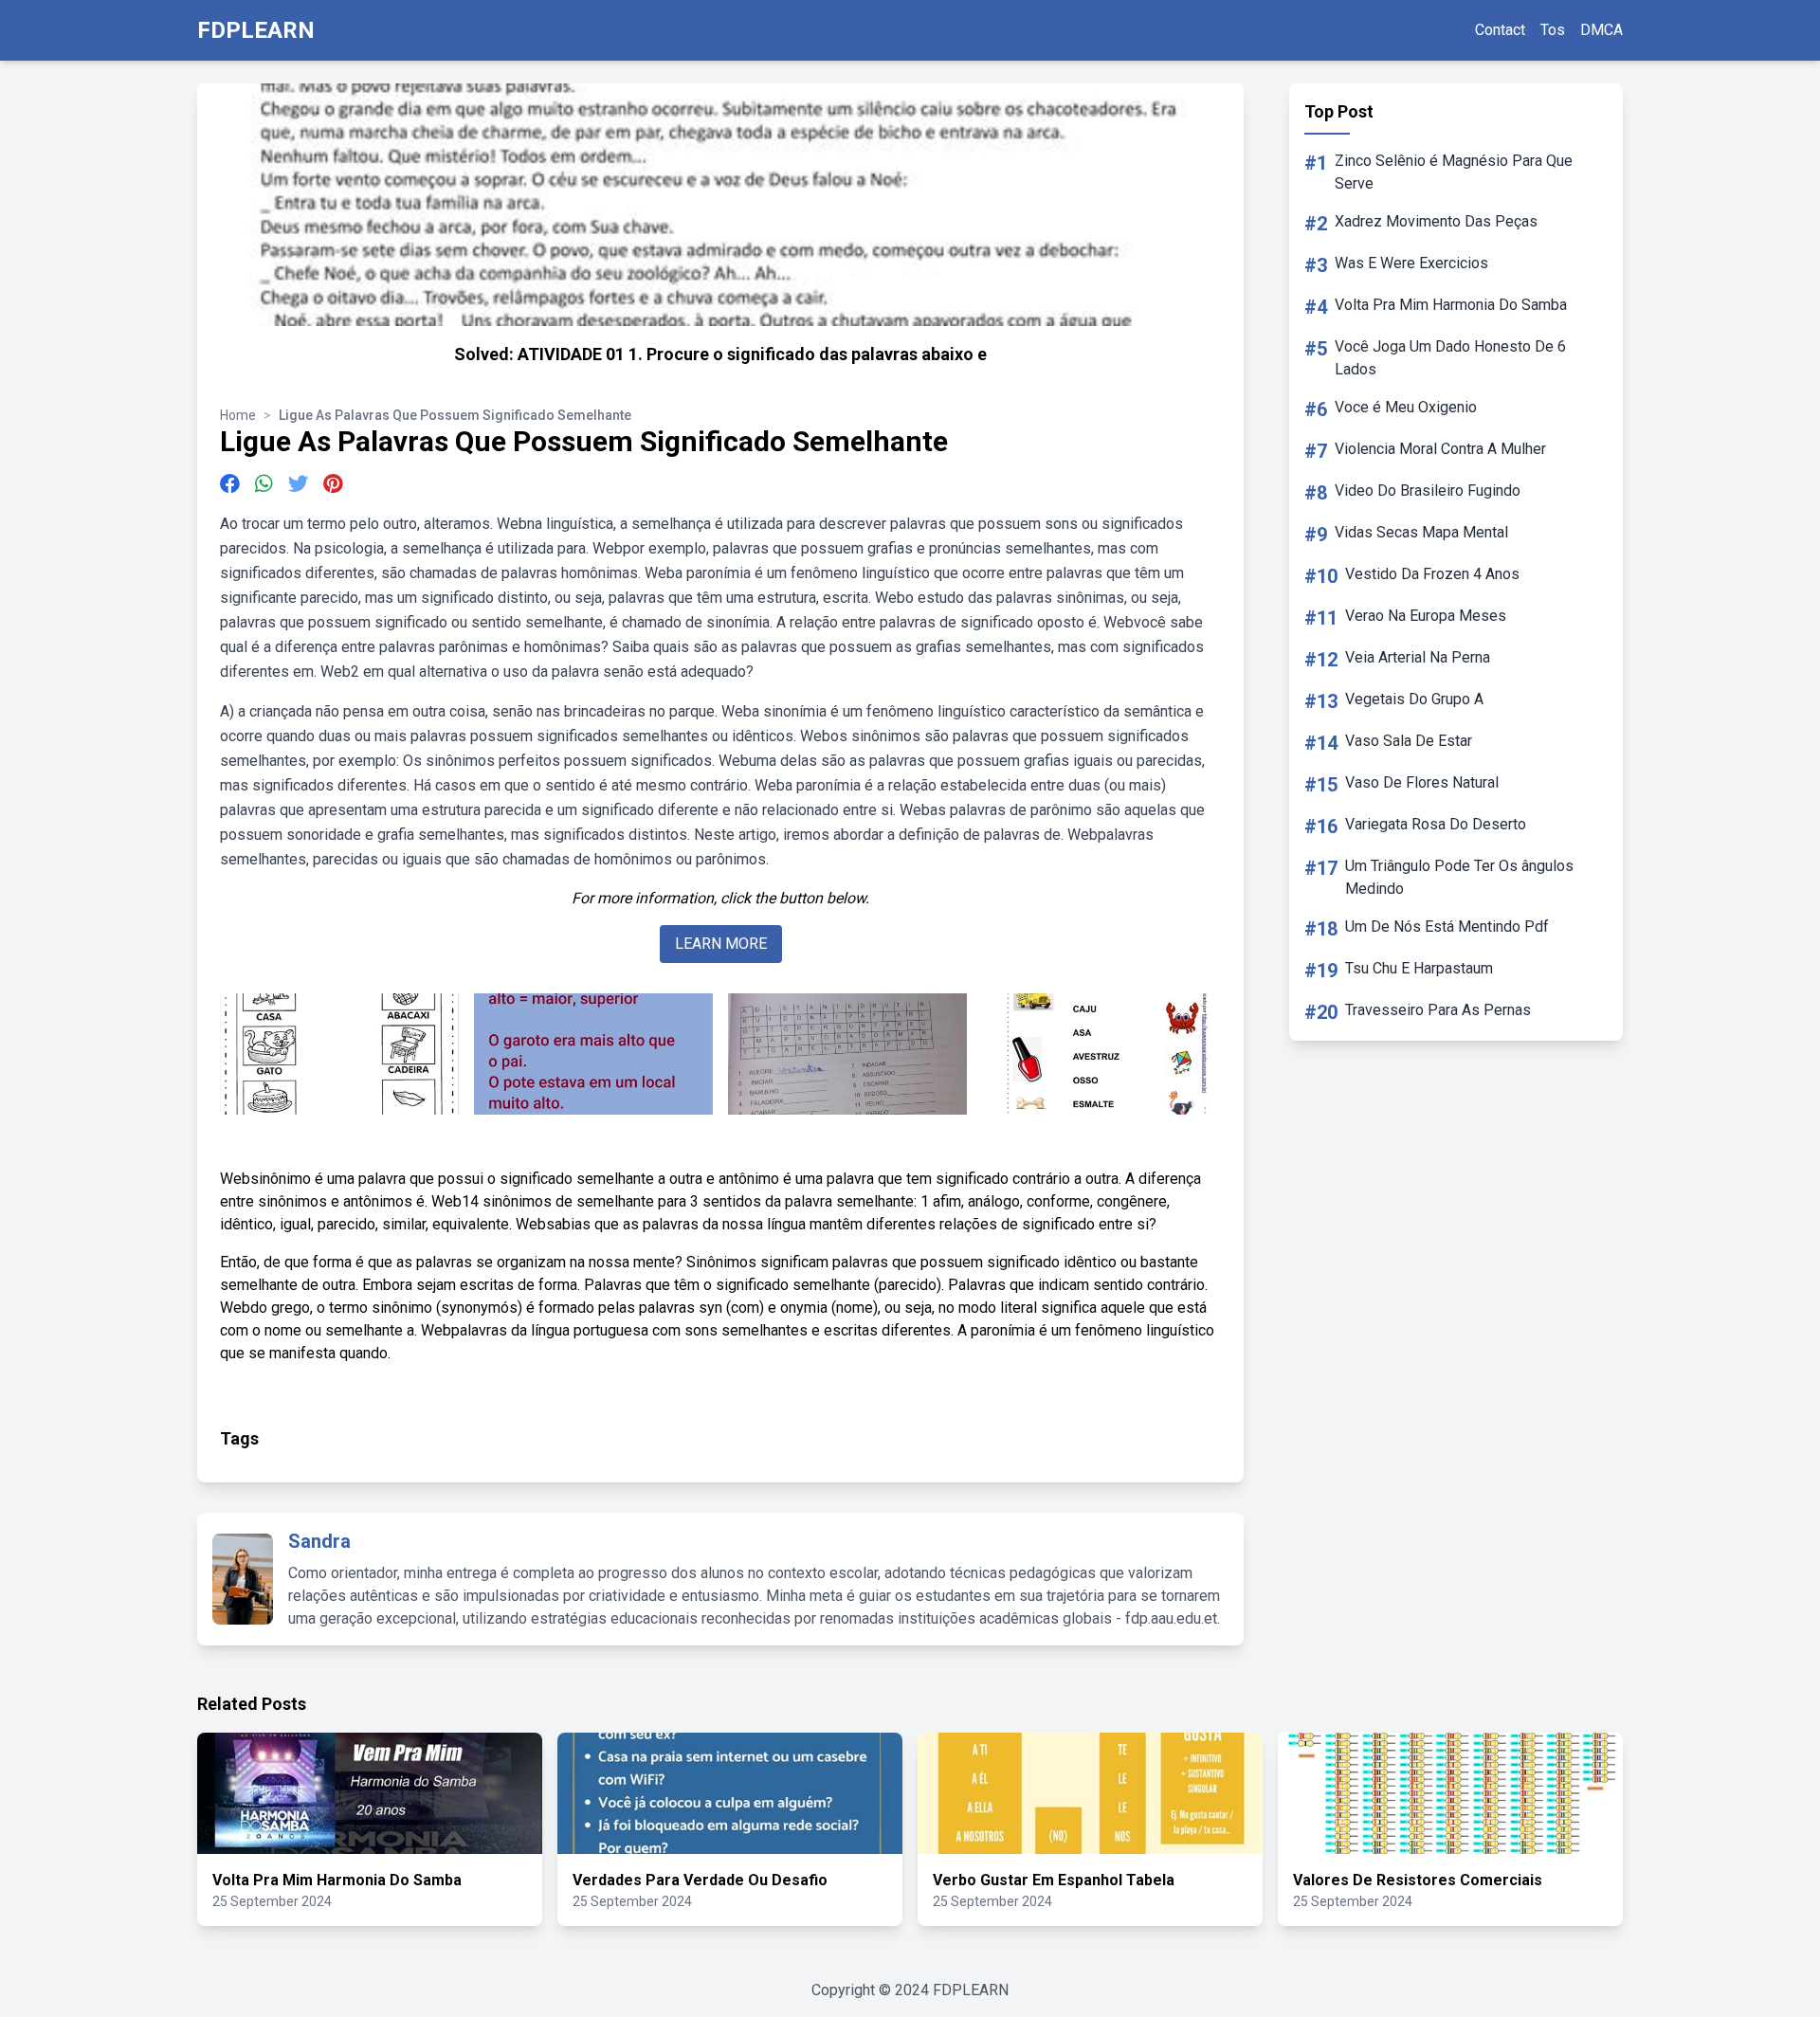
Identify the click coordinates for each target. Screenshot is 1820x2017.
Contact (1500, 30)
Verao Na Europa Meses (1426, 616)
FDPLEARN (256, 30)
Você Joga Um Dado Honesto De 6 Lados (1450, 358)
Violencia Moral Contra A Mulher (1440, 449)
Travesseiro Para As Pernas (1438, 1010)
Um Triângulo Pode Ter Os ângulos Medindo (1459, 877)
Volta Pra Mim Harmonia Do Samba (1451, 305)
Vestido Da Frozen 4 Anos (1432, 574)
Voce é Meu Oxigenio (1406, 407)
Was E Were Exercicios (1411, 263)
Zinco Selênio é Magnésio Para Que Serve (1454, 172)
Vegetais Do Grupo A (1414, 699)
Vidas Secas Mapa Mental (1421, 532)
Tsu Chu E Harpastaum (1419, 968)
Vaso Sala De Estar (1409, 741)
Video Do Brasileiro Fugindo (1428, 491)
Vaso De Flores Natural (1422, 782)
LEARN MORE (721, 944)
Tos (1553, 30)
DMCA (1602, 30)
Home (238, 415)
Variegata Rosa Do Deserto (1436, 824)
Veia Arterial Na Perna (1418, 657)
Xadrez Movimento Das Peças (1436, 221)
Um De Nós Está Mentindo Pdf (1447, 927)
